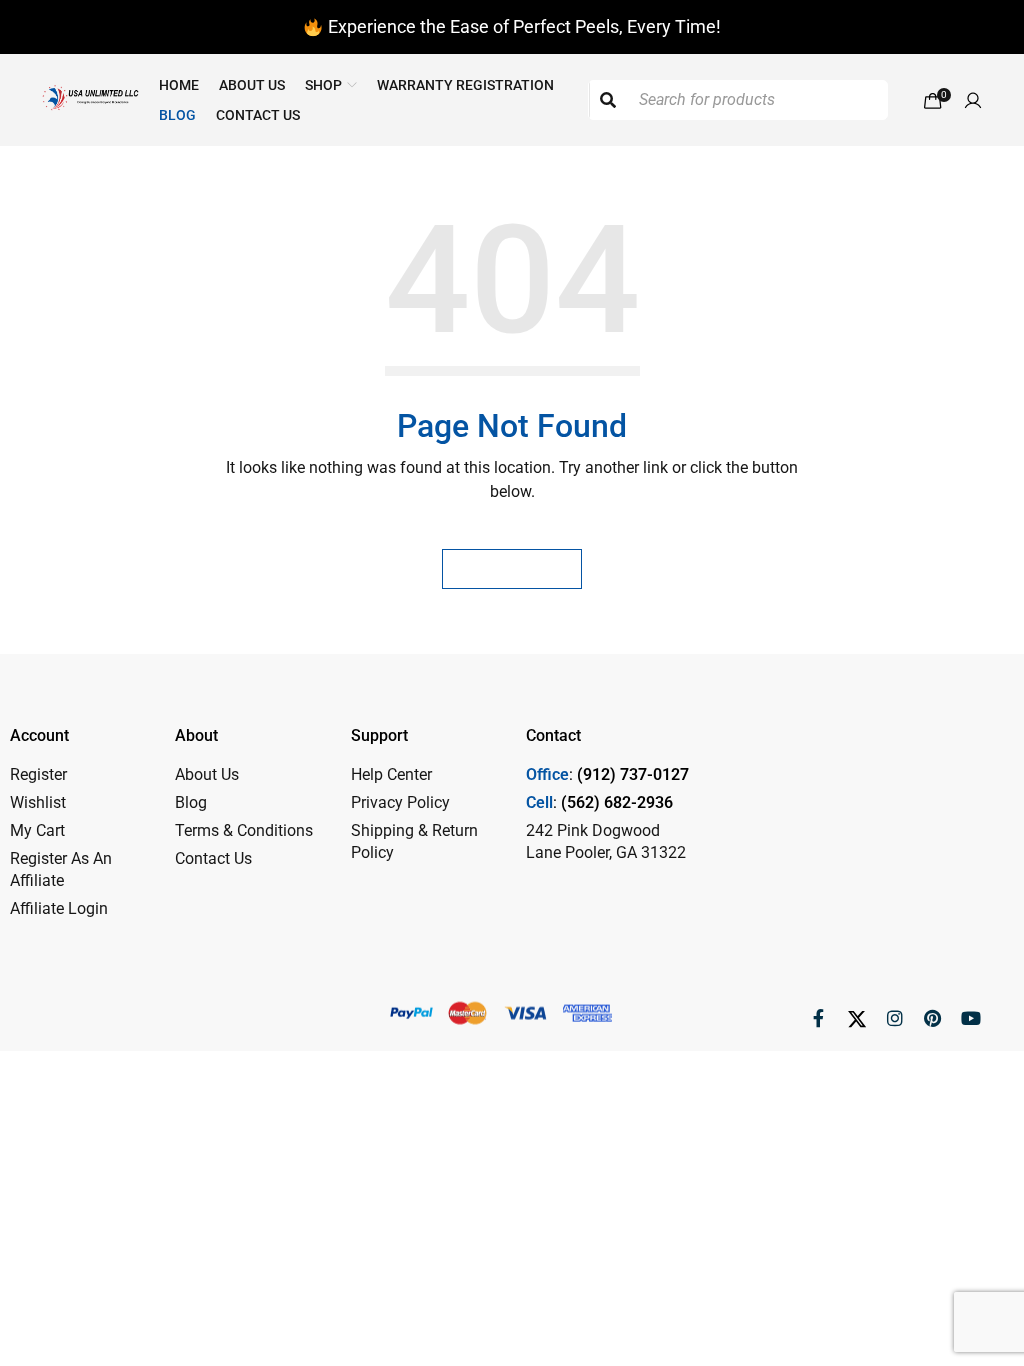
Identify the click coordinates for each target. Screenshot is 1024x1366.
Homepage (512, 568)
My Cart (37, 830)
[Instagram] (895, 1018)
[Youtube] (971, 1018)
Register (38, 774)
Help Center (391, 774)
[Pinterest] (933, 1018)
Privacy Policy (400, 802)
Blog (191, 802)
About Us (207, 774)
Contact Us (213, 858)
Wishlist (38, 802)
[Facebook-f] (819, 1018)
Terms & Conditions (244, 830)
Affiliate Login (59, 908)
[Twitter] (857, 1018)
